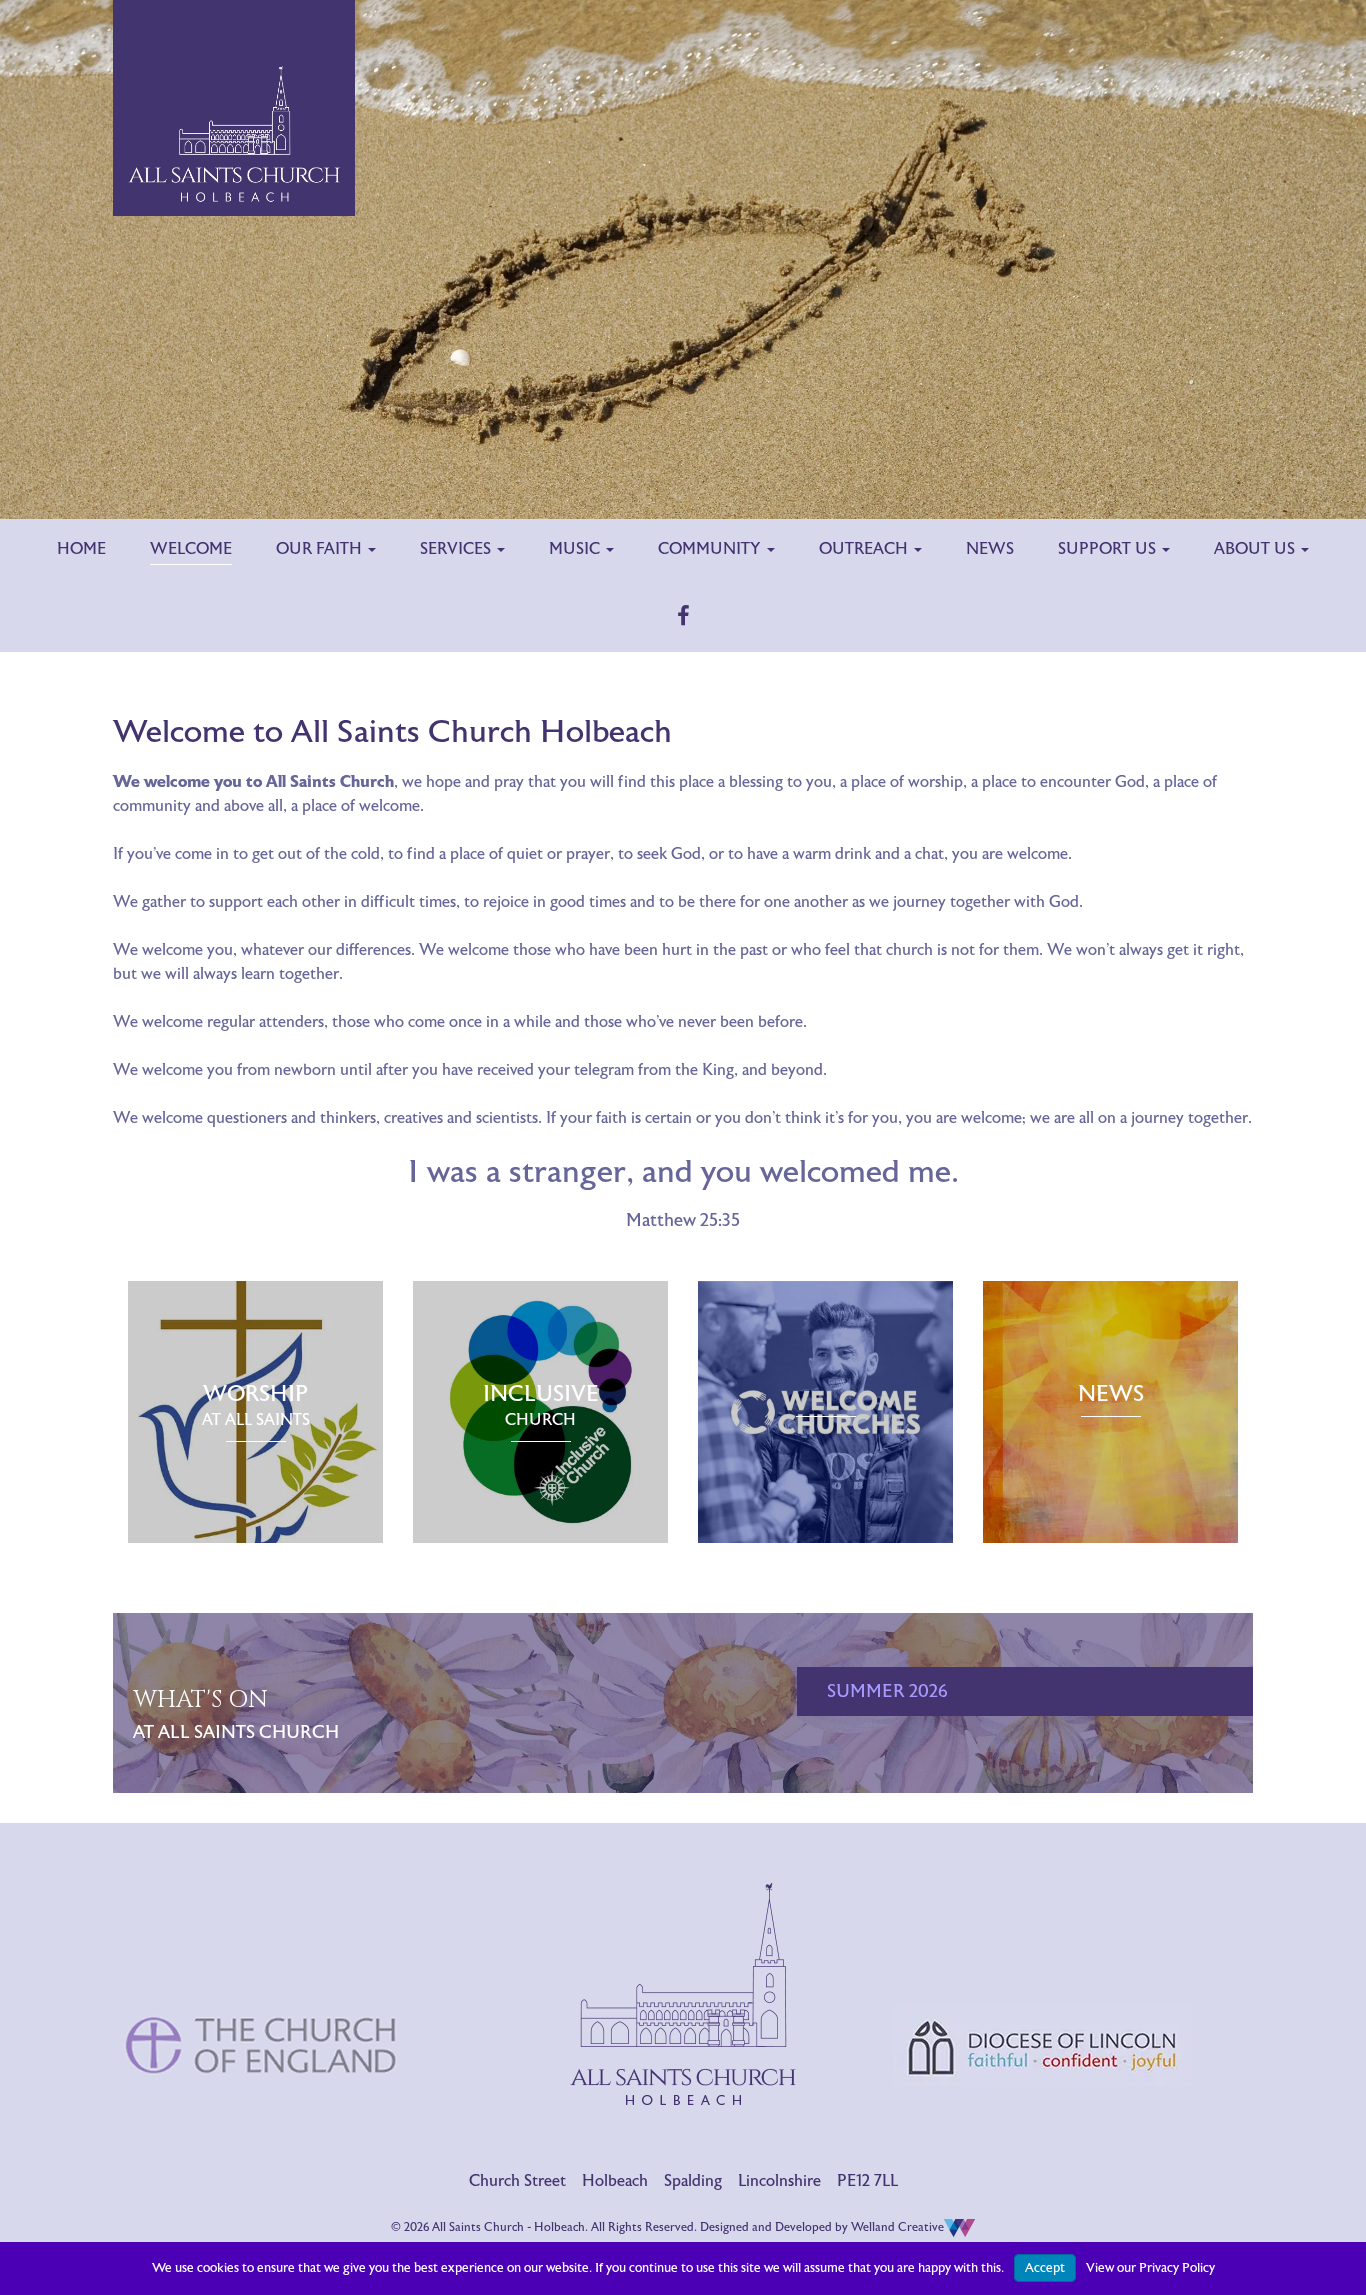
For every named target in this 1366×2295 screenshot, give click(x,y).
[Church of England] (263, 1961)
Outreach (865, 549)
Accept (1045, 2268)
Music (576, 549)
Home (81, 549)
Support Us (1109, 549)
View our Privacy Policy (1150, 2268)
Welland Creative (897, 2227)
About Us (1256, 549)
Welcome (191, 549)
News (990, 549)
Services (457, 549)
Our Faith (321, 549)
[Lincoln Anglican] (1043, 1963)
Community (711, 549)
